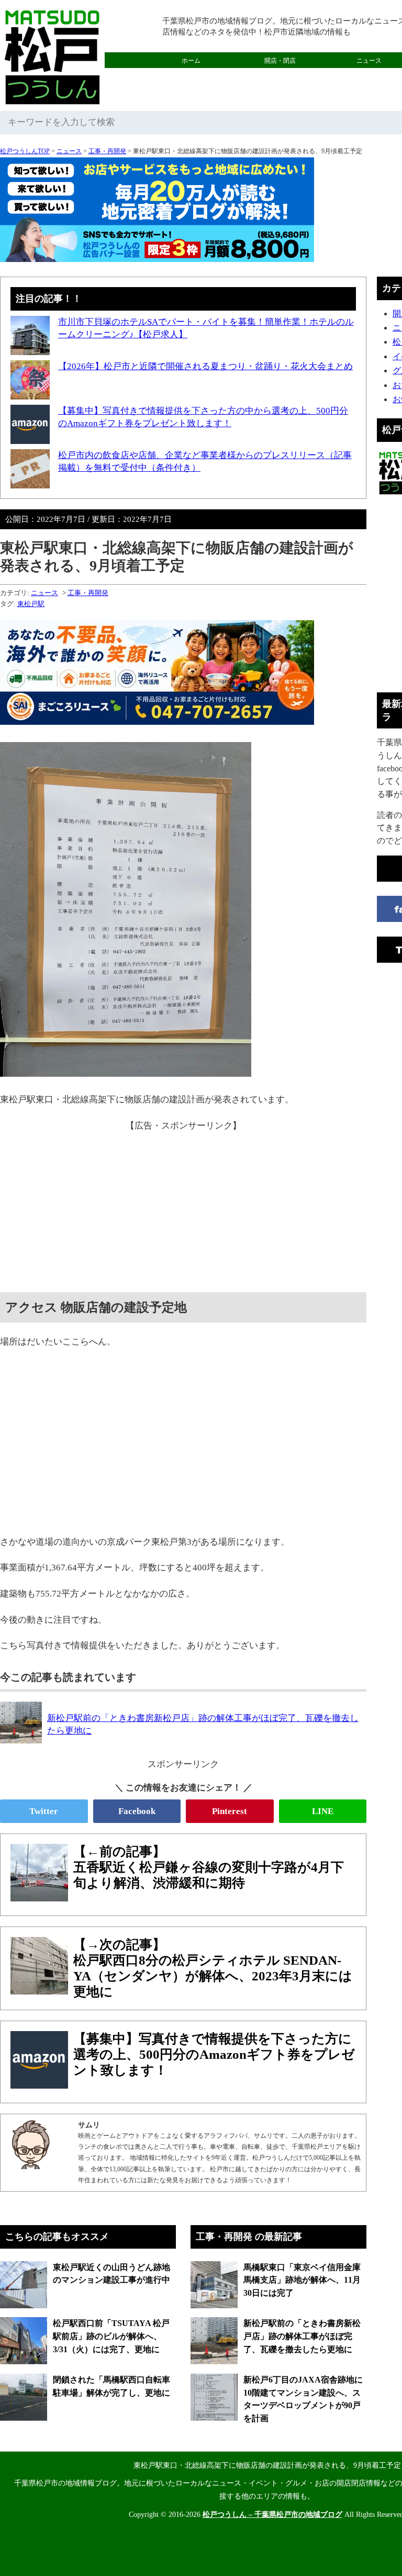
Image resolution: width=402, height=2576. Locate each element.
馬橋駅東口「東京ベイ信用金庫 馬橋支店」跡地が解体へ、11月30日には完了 (302, 2280)
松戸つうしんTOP (25, 151)
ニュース (69, 151)
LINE (323, 1811)
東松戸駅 (31, 604)
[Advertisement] (183, 1206)
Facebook (137, 1811)
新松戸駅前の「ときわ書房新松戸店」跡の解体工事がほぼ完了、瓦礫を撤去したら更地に (302, 2336)
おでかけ (280, 76)
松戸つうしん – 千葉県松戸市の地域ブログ (272, 2515)
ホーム (191, 61)
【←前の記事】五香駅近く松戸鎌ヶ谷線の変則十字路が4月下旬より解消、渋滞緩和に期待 (209, 1867)
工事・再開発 (107, 151)
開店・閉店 (280, 61)
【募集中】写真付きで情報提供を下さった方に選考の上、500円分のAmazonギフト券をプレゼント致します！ (214, 2054)
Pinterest (230, 1811)
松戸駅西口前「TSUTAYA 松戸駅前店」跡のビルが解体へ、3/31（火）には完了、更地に (111, 2336)
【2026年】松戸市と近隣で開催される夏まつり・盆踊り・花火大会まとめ (205, 366)
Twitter (44, 1811)
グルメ (191, 76)
